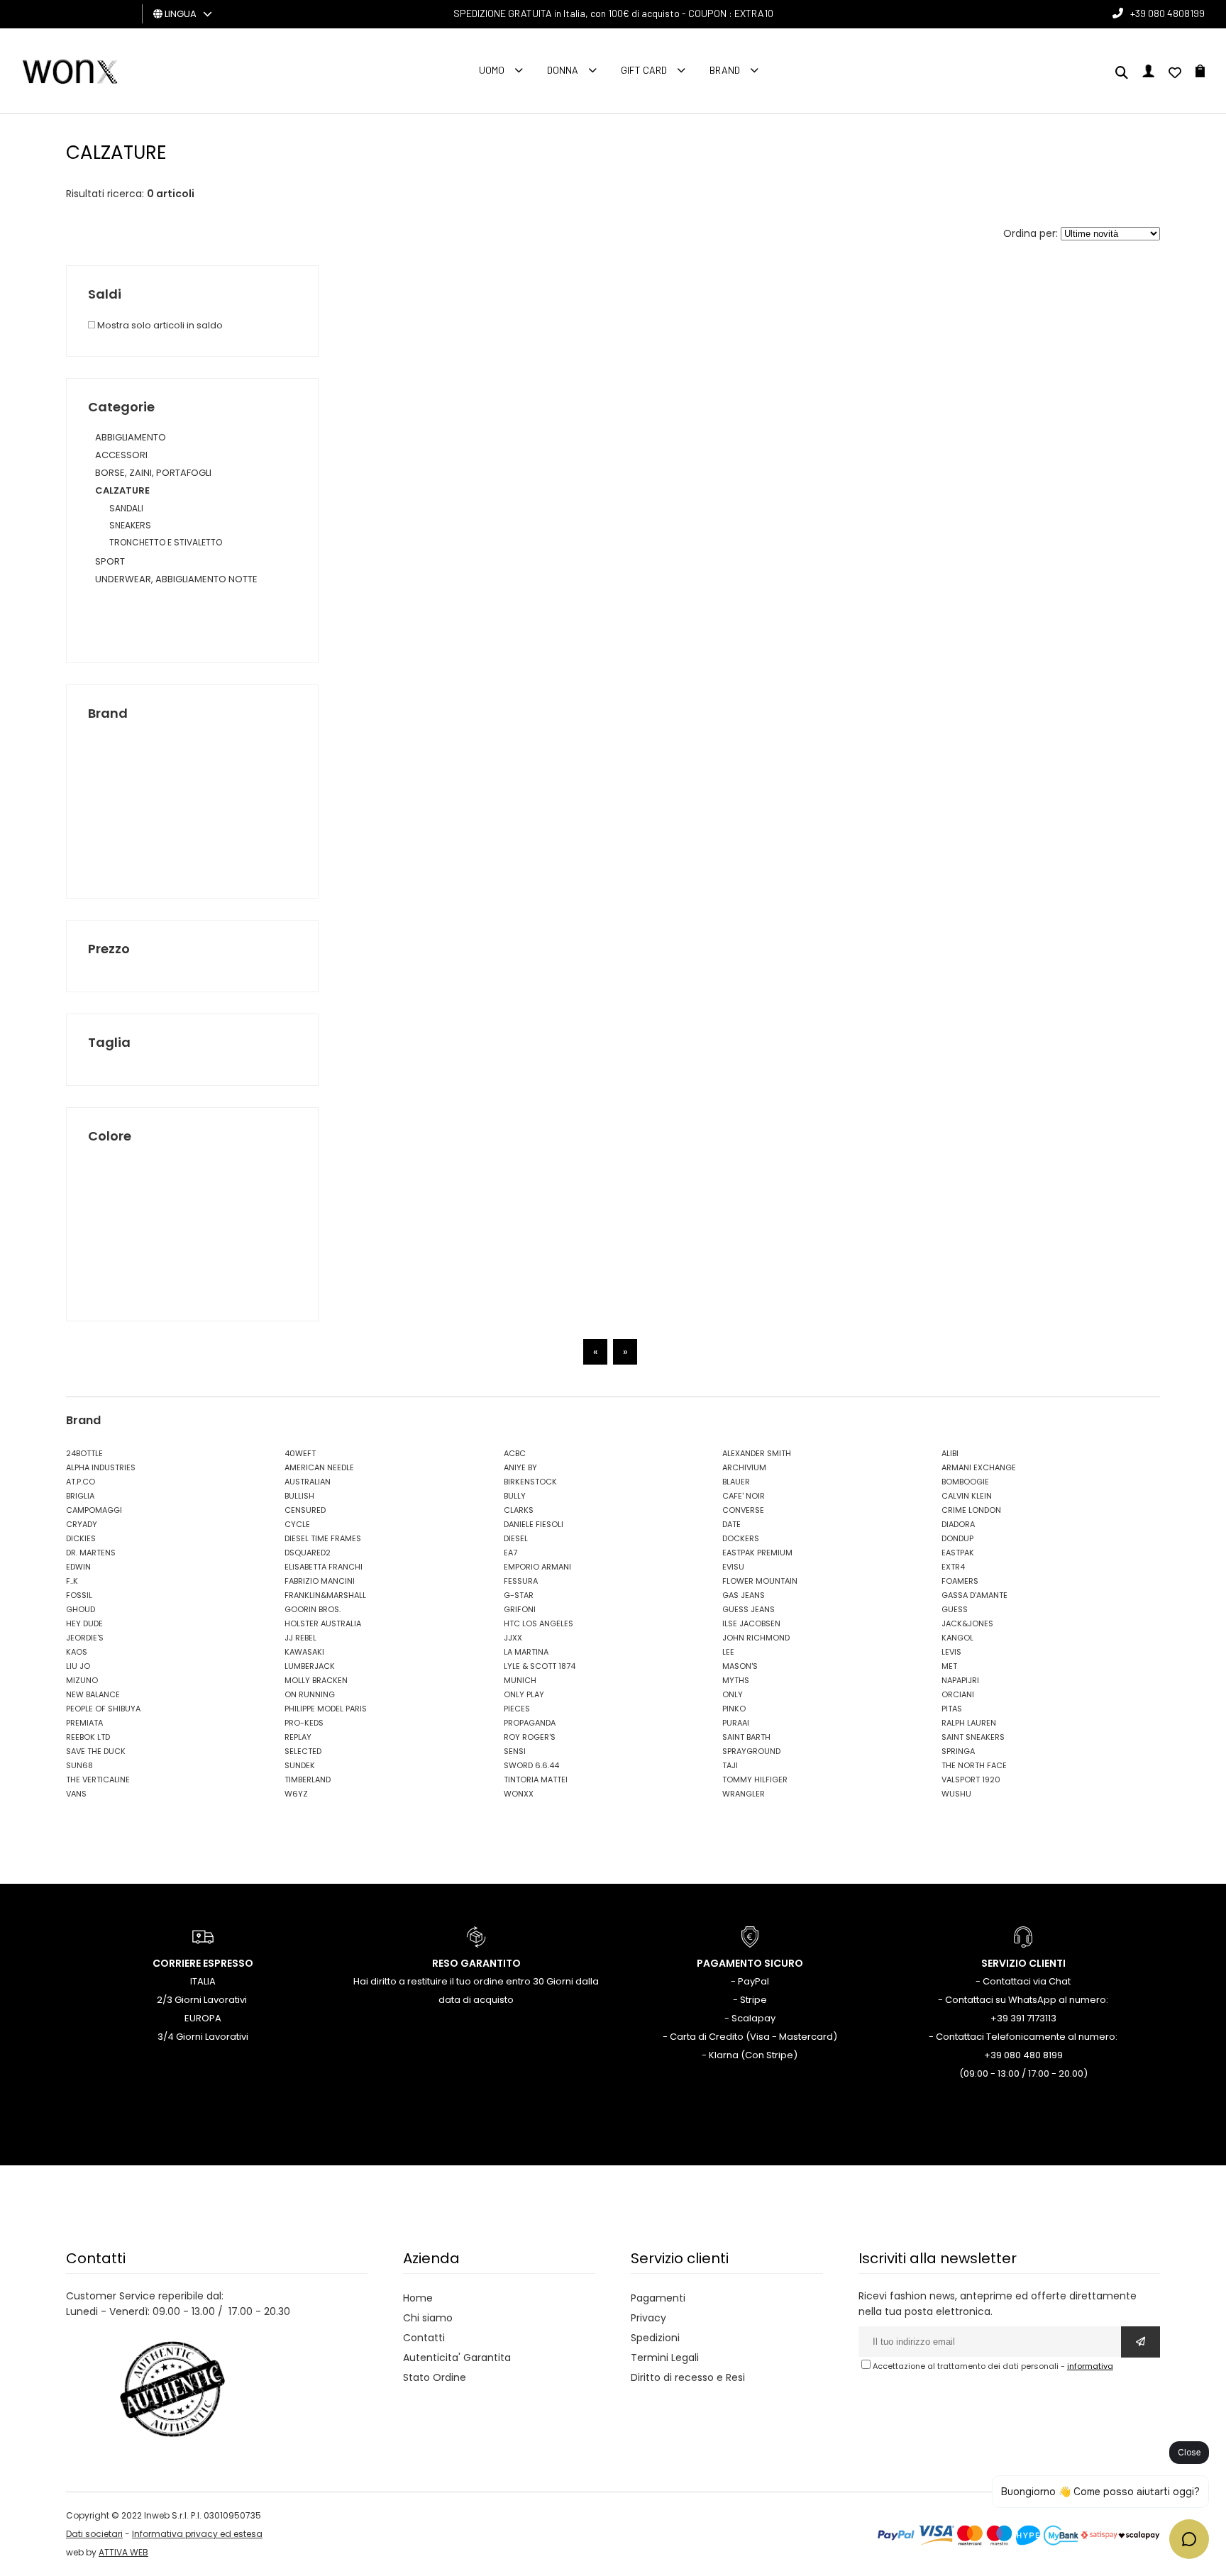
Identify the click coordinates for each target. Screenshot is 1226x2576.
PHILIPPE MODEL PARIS (326, 1709)
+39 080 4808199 (1167, 13)
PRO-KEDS (304, 1723)
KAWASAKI (304, 1652)
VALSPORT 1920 (971, 1780)
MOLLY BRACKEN (316, 1680)
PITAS (952, 1709)
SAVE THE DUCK (96, 1751)
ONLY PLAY (524, 1694)
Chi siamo (428, 2318)
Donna (563, 70)
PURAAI (736, 1723)
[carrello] (1200, 74)
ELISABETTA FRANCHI (324, 1567)
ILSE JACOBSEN (751, 1623)
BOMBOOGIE (965, 1482)
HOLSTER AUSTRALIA (323, 1623)
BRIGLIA (80, 1496)
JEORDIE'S (85, 1638)
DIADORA (958, 1524)
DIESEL (516, 1538)
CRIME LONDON (971, 1510)
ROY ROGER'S (530, 1737)
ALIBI (950, 1453)
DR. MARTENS (91, 1553)
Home (418, 2298)
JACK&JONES (967, 1623)
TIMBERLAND (308, 1780)
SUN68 (79, 1765)
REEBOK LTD (88, 1737)
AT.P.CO (81, 1482)
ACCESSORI (121, 455)
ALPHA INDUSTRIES (101, 1467)
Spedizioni (655, 2338)
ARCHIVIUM (744, 1467)
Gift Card (644, 70)
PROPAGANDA (530, 1723)
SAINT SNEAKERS (973, 1737)
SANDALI (126, 508)
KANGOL (957, 1638)
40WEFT (300, 1453)
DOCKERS (741, 1538)
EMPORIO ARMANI (537, 1567)
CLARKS (519, 1510)
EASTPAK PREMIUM (757, 1553)
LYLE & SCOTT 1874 (540, 1666)
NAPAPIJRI (960, 1680)
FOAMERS (960, 1581)
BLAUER (736, 1482)
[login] (1148, 74)
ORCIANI (958, 1694)
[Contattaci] (1175, 74)
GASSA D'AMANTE (974, 1595)
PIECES (517, 1709)
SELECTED (303, 1751)
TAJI (730, 1765)
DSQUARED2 (308, 1553)
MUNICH (520, 1680)
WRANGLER (744, 1794)
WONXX (519, 1794)
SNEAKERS (130, 525)
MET (949, 1666)
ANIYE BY (520, 1467)
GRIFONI (520, 1609)
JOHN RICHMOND (756, 1638)
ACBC (515, 1453)
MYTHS (736, 1680)
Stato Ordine (435, 2377)
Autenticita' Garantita (457, 2358)
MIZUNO (82, 1680)
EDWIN (78, 1567)
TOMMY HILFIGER (755, 1780)
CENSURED (305, 1510)
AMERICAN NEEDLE (319, 1467)
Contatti (424, 2338)
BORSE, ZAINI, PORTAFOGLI (153, 473)
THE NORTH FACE (974, 1765)
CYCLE (297, 1524)
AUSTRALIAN (308, 1482)
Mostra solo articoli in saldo (159, 325)
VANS (76, 1794)
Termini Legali (665, 2358)
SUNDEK (300, 1765)
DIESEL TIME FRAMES (323, 1538)
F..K (72, 1581)
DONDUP (957, 1538)
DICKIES (81, 1538)
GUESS (955, 1609)
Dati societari (94, 2534)
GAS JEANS (744, 1595)
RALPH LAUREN (969, 1723)
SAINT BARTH (746, 1737)
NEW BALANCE (93, 1694)
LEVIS (951, 1652)
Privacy (648, 2318)
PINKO (734, 1709)
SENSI (515, 1751)
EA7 (510, 1553)
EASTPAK (958, 1553)
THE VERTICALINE (98, 1780)
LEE (728, 1652)
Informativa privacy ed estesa (197, 2534)
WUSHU (956, 1794)
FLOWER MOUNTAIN (760, 1581)
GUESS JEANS (749, 1609)
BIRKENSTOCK (530, 1482)
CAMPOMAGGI (94, 1510)
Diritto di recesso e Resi (688, 2377)
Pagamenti (658, 2298)
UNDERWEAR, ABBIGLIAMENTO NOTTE (176, 579)
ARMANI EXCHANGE (979, 1467)
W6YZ (296, 1794)
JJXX (513, 1638)
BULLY (515, 1496)
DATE (731, 1524)
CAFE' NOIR (744, 1496)
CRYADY (82, 1524)
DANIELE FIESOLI (534, 1524)
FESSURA (521, 1581)
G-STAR (519, 1595)
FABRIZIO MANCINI (320, 1581)
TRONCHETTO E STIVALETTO (166, 542)
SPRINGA (958, 1751)
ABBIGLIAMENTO (131, 437)
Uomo (492, 70)
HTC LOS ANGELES (539, 1623)
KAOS (77, 1652)
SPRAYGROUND (751, 1751)
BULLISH (299, 1496)
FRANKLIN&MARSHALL (325, 1595)
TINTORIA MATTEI (536, 1780)
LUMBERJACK (310, 1666)
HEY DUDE (84, 1623)
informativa (1090, 2366)
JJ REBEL (300, 1638)
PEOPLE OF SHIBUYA (103, 1709)
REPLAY (298, 1737)
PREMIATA (84, 1723)
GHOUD (81, 1609)
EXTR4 (953, 1567)
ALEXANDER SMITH (757, 1453)
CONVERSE (743, 1510)
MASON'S (740, 1666)
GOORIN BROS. (313, 1609)
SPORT (110, 561)
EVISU (733, 1567)
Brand (725, 70)
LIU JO (78, 1666)
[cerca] (1122, 74)
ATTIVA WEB (123, 2552)
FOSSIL (79, 1595)
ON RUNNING (310, 1694)
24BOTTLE (84, 1453)
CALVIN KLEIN (967, 1496)
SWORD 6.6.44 (531, 1765)
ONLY (733, 1694)
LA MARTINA (526, 1652)
